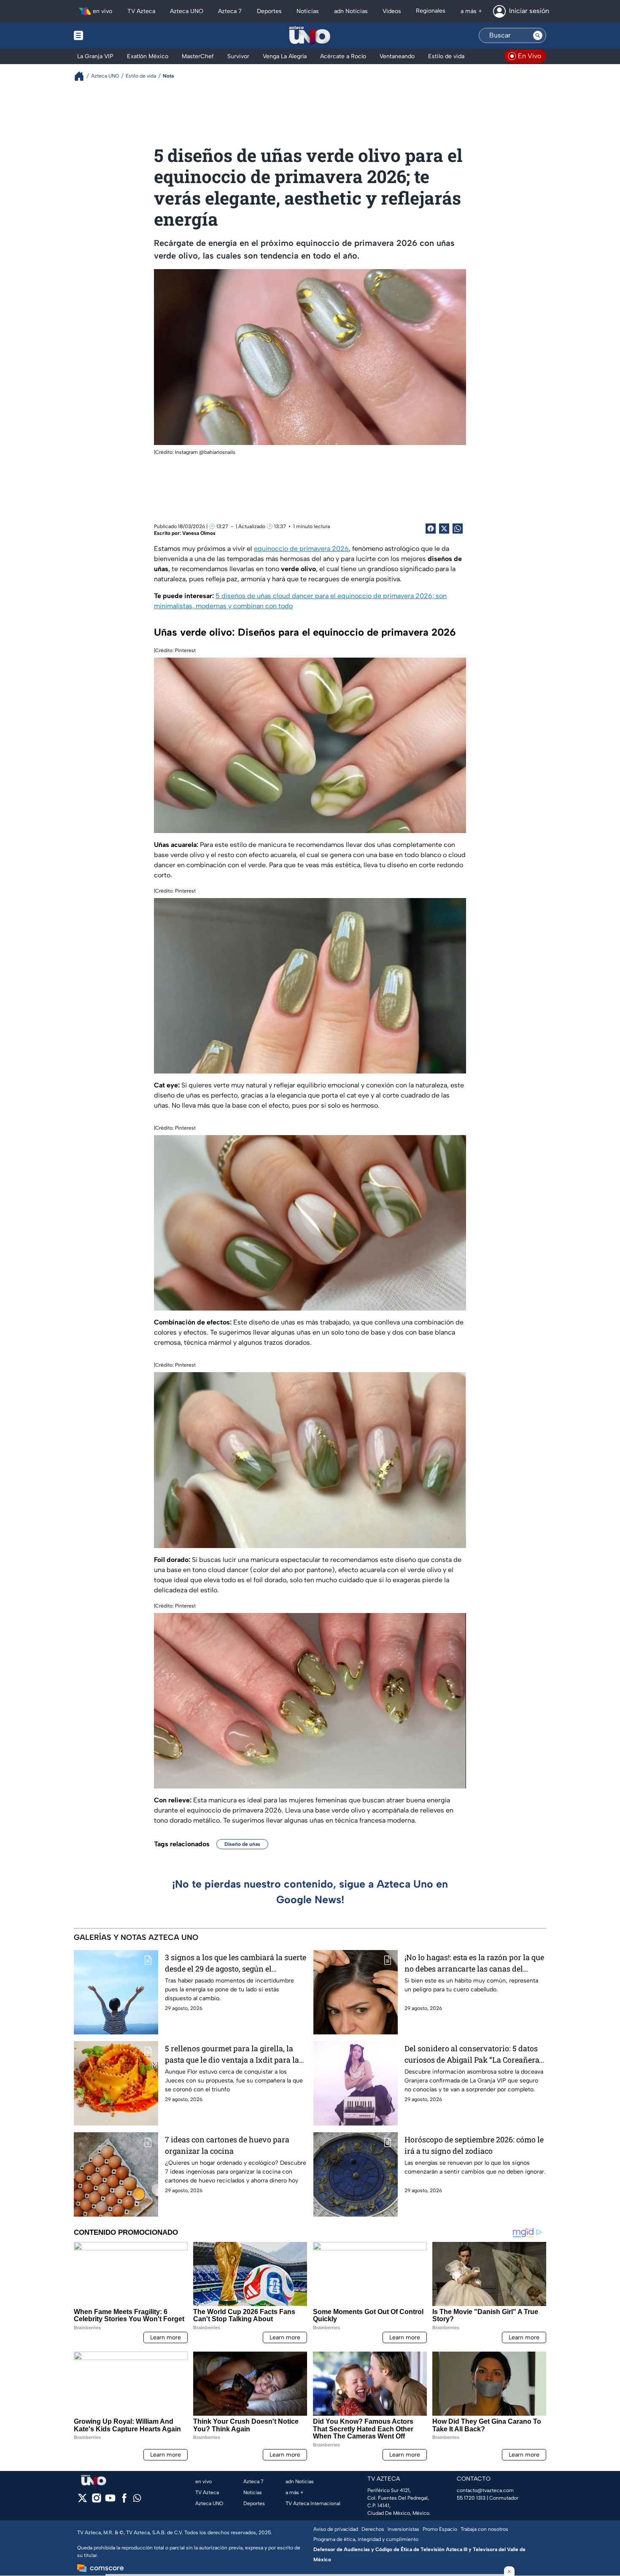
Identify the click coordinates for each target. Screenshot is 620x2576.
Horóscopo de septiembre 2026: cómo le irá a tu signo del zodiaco (474, 2145)
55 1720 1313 (471, 2498)
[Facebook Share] (431, 529)
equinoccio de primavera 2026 (301, 549)
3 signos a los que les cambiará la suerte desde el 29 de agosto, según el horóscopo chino (236, 1963)
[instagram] (96, 2501)
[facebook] (124, 2501)
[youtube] (110, 2501)
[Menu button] (108, 35)
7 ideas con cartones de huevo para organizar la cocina (227, 2145)
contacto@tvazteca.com (485, 2490)
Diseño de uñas (242, 1844)
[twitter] (82, 2501)
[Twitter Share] (444, 529)
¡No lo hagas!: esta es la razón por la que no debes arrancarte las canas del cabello (474, 1963)
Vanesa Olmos (199, 533)
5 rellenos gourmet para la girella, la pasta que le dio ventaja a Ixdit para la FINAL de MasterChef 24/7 (232, 2054)
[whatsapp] (137, 2500)
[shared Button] (458, 529)
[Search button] (538, 35)
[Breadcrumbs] (82, 76)
